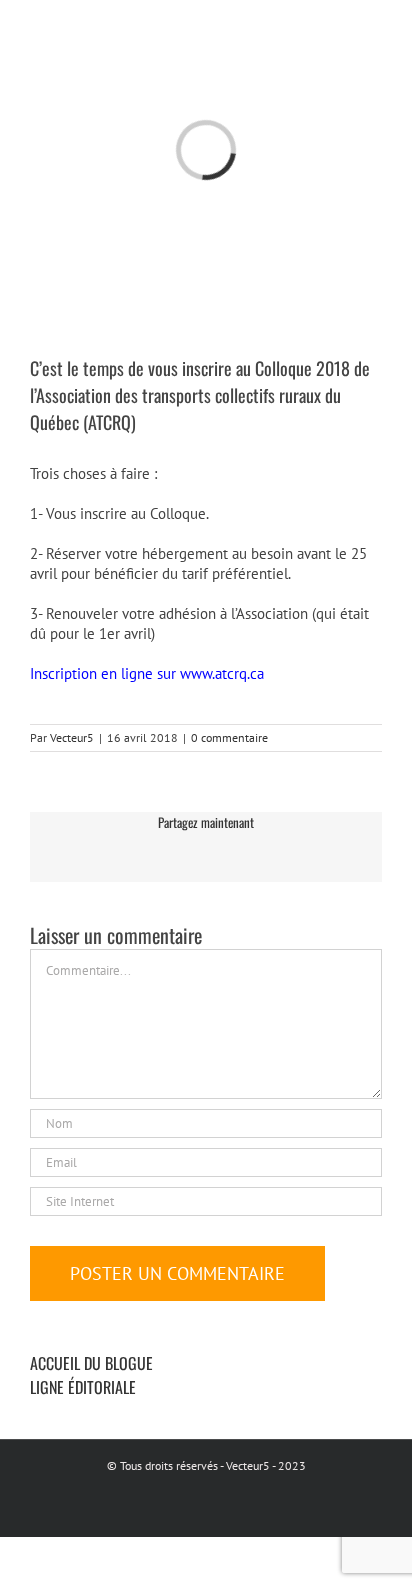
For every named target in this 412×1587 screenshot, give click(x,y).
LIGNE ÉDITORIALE (83, 1387)
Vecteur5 (72, 737)
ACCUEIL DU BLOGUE (91, 1363)
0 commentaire (229, 737)
